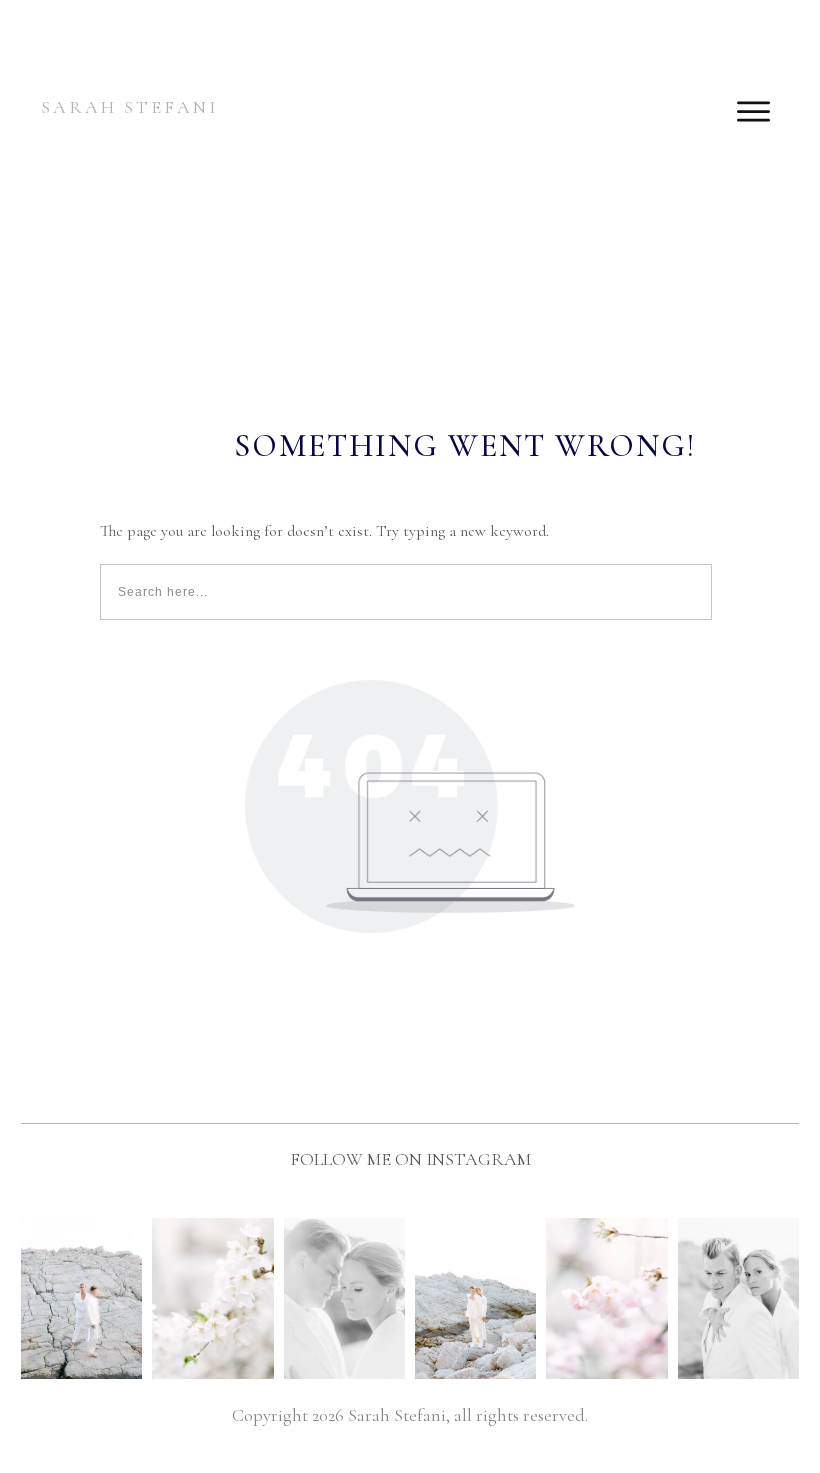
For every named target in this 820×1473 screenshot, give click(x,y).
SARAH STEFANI (129, 107)
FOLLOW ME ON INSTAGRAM (410, 1159)
